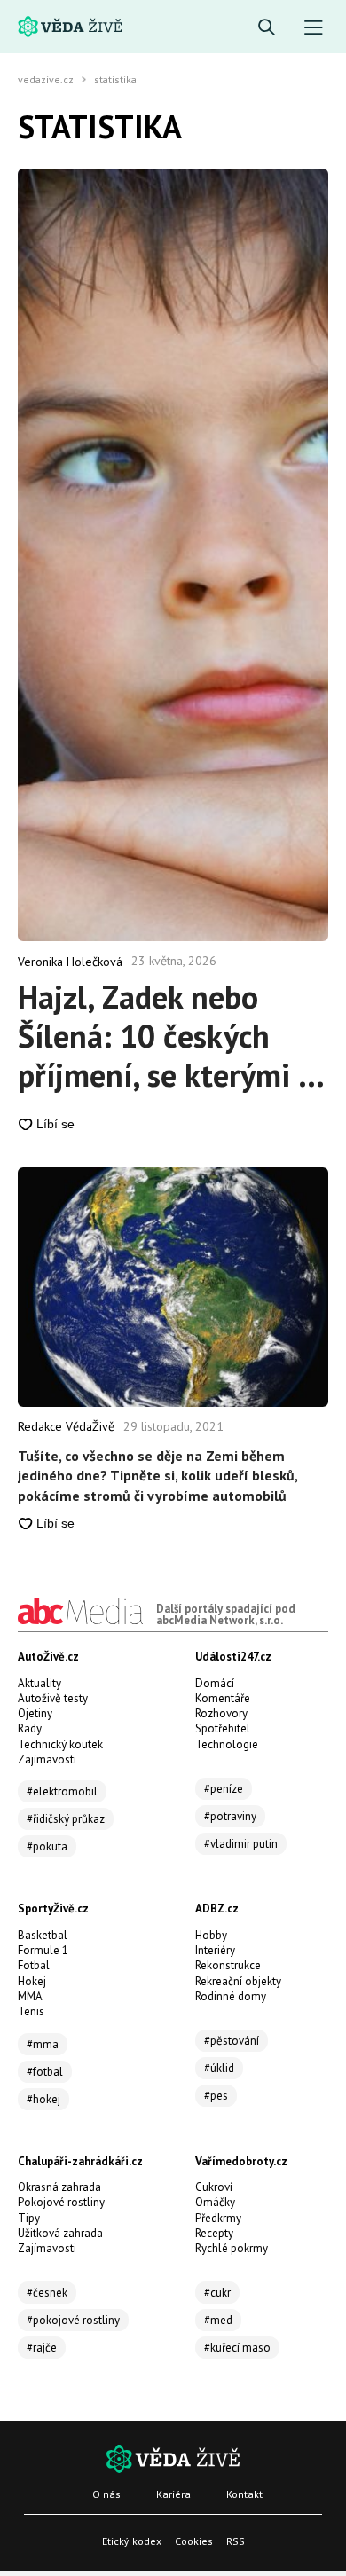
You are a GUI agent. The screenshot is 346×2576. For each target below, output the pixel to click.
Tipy (29, 2218)
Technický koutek (60, 1744)
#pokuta (47, 1846)
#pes (216, 2096)
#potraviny (230, 1816)
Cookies (194, 2541)
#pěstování (232, 2041)
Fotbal (34, 1965)
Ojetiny (35, 1713)
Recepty (214, 2233)
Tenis (31, 2011)
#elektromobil (62, 1791)
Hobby (211, 1935)
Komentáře (223, 1698)
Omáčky (215, 2202)
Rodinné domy (231, 1996)
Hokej (32, 1981)
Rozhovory (221, 1713)
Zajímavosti (47, 1759)
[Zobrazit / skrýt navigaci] (314, 28)
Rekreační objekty (238, 1981)
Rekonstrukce (228, 1965)
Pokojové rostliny (61, 2202)
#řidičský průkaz (66, 1819)
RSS (236, 2541)
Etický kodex (132, 2541)
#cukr (217, 2293)
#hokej (43, 2099)
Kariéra (173, 2494)
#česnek (47, 2293)
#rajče (42, 2348)
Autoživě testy (53, 1698)
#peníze (224, 1789)
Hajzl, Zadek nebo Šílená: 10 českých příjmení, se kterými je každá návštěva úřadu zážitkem (170, 1036)
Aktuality (39, 1683)
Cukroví (214, 2187)
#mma (43, 2044)
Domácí (215, 1683)
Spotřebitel (223, 1728)
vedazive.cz (46, 80)
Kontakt (244, 2494)
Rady (30, 1728)
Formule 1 (43, 1950)
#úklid (219, 2068)
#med (218, 2320)
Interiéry (215, 1950)
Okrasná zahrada (59, 2187)
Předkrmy (218, 2218)
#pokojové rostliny (73, 2320)
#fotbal (45, 2072)
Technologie (227, 1744)
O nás (106, 2494)
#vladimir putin (241, 1844)
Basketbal (43, 1935)
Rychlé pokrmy (232, 2248)
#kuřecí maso (237, 2348)
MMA (30, 1996)
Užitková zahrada (60, 2233)
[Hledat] (267, 28)
